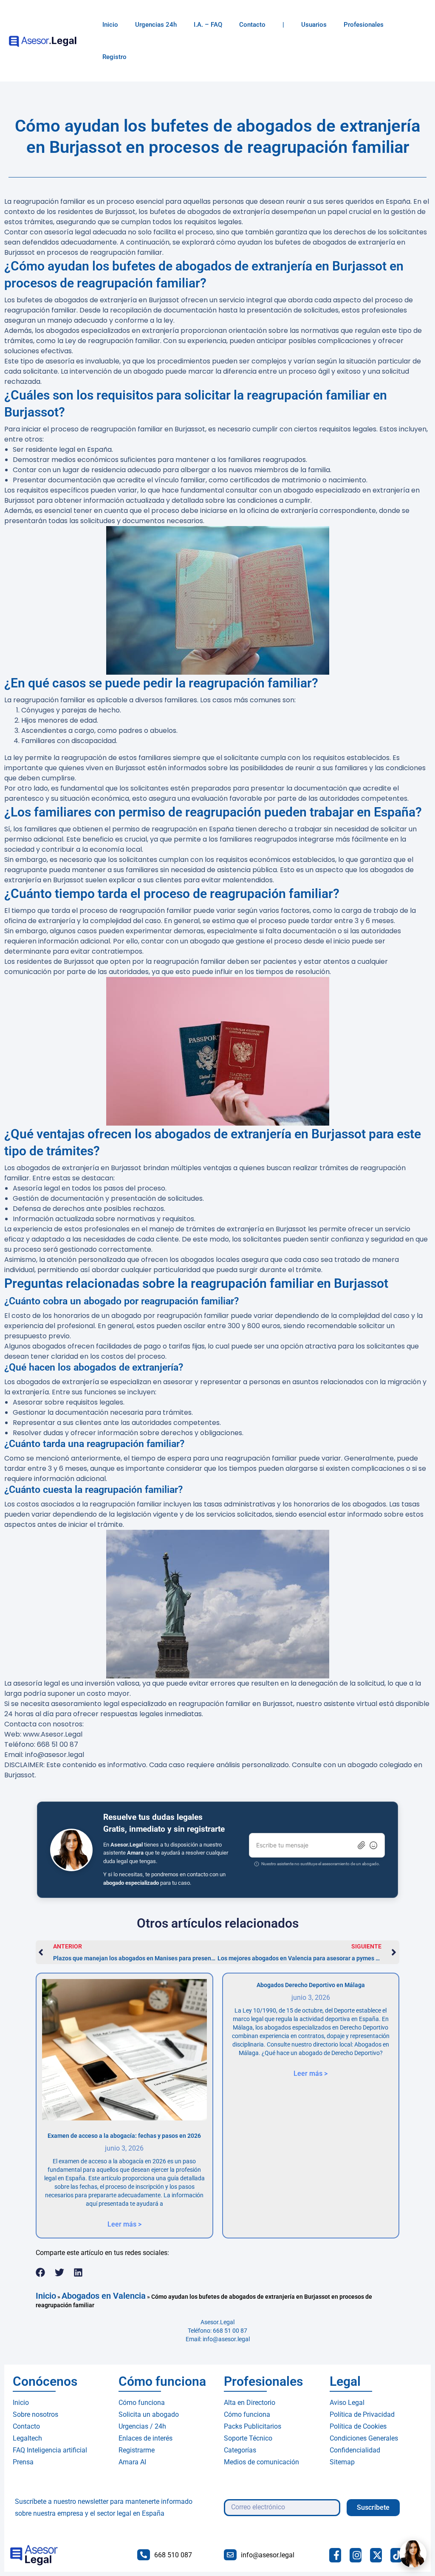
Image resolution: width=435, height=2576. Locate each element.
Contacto (252, 25)
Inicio (110, 25)
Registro (114, 57)
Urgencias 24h (156, 25)
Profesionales (364, 25)
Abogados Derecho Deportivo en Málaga (311, 1985)
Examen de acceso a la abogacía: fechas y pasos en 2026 (124, 2136)
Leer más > (124, 2224)
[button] (41, 2272)
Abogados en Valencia (104, 2296)
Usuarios (314, 25)
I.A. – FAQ (208, 25)
